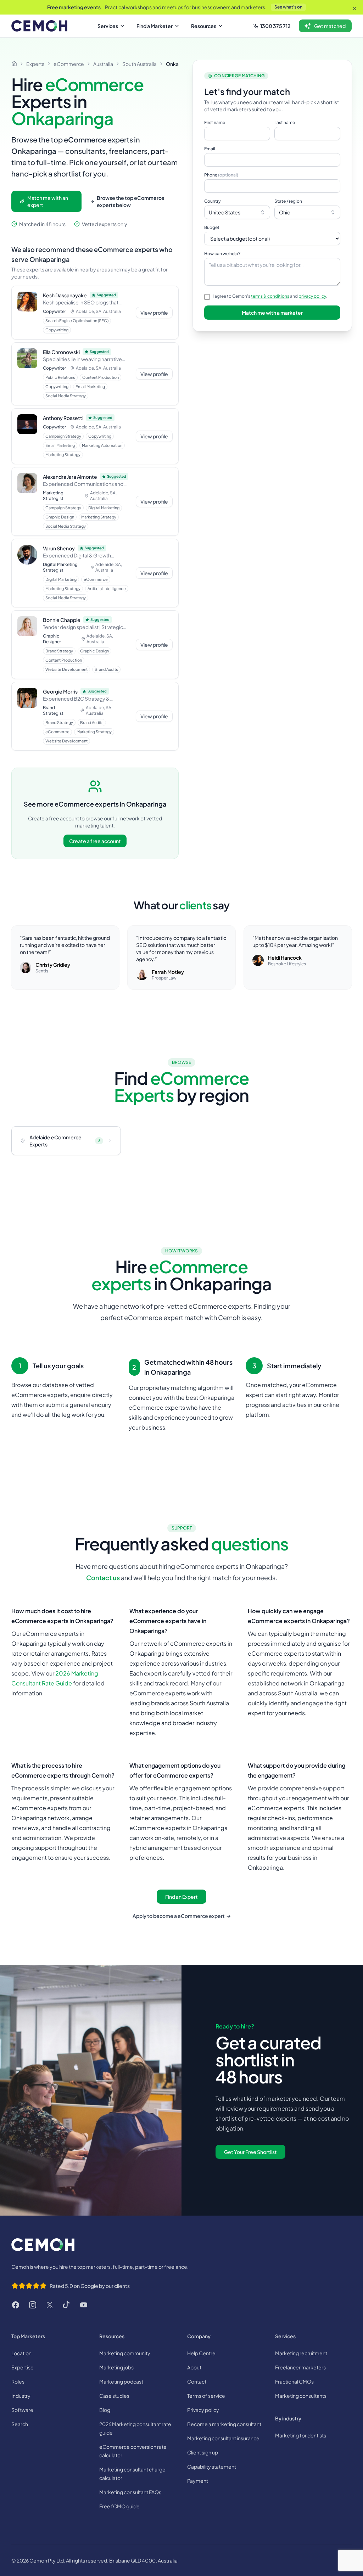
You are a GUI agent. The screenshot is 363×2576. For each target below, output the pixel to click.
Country (213, 201)
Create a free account (95, 841)
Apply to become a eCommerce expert (182, 1916)
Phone (221, 175)
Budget (212, 227)
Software (22, 2410)
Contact (197, 2381)
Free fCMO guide (119, 2506)
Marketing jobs (116, 2367)
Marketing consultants (301, 2396)
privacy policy (312, 296)
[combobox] (237, 212)
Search (20, 2424)
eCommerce (69, 64)
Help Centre (201, 2353)
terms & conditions (270, 296)
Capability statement (212, 2466)
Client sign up (203, 2452)
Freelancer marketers (300, 2367)
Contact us (103, 1578)
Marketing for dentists (301, 2435)
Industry (21, 2396)
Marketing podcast (121, 2381)
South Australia (139, 64)
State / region (288, 201)
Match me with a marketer (272, 313)
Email (210, 149)
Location (21, 2353)
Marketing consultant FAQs (130, 2492)
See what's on (288, 7)
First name (215, 122)
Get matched (330, 26)
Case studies (114, 2396)
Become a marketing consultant (224, 2424)
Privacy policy (203, 2410)
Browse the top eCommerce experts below (131, 201)
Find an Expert (181, 1897)
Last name (285, 122)
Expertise (23, 2367)
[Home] (14, 64)
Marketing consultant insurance (223, 2438)
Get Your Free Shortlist (250, 2152)
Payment (198, 2481)
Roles (18, 2381)
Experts (35, 64)
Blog (105, 2410)
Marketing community (125, 2353)
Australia (103, 64)
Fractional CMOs (294, 2381)
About (194, 2367)
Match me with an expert (48, 201)
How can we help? (222, 254)
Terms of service (206, 2396)
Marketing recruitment (301, 2353)
